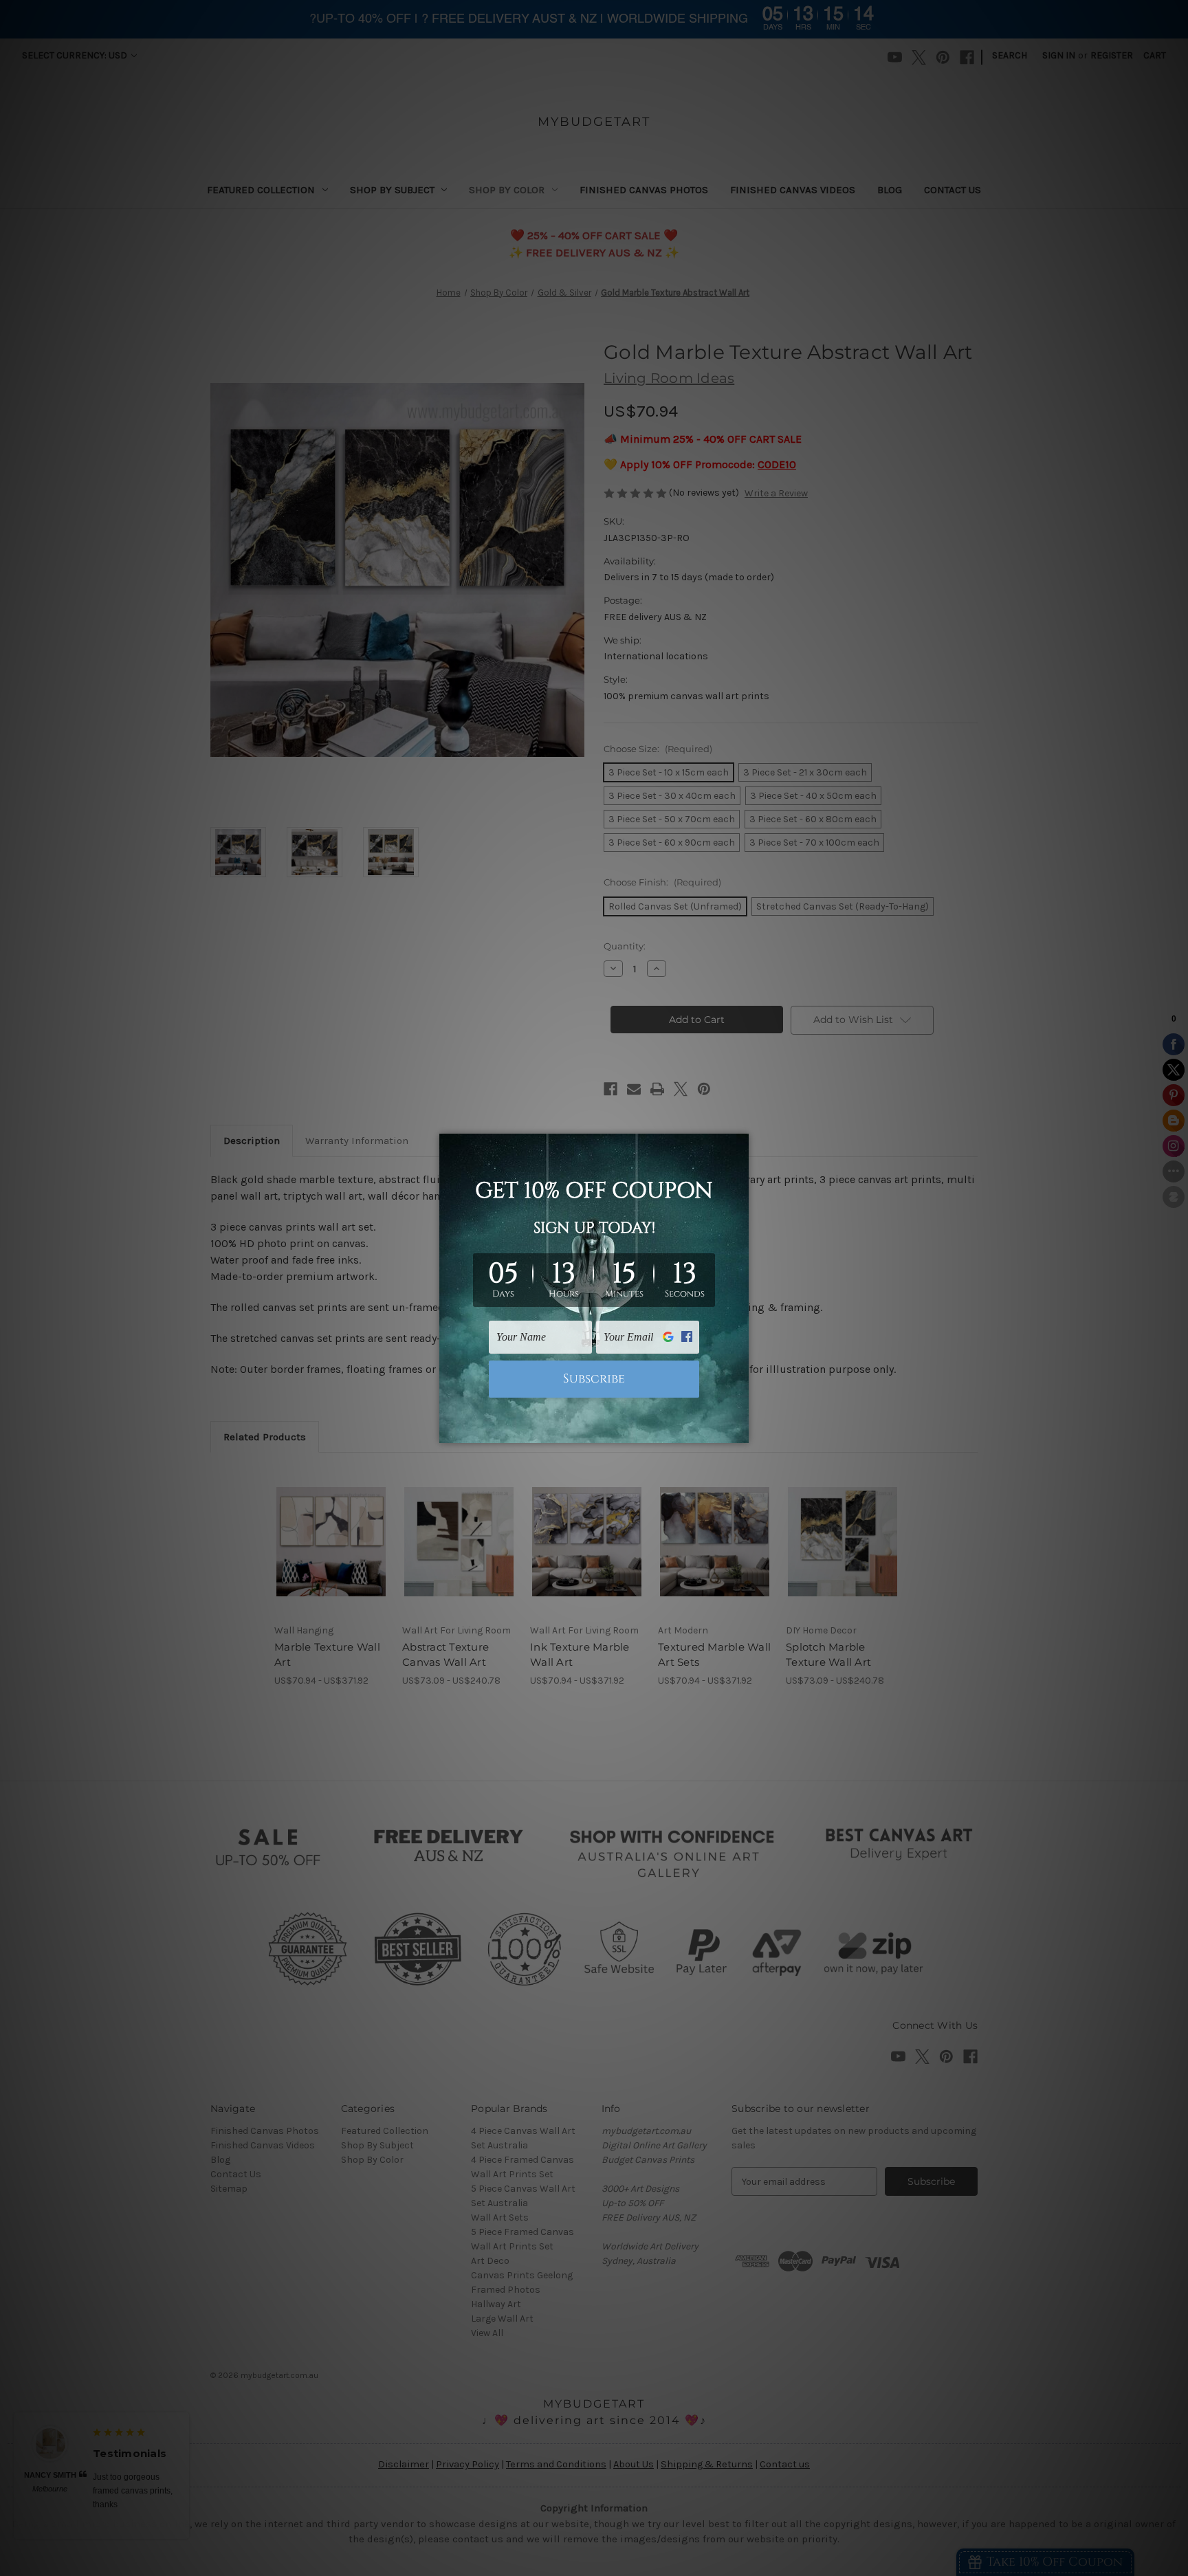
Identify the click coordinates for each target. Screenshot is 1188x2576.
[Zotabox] (740, 1431)
